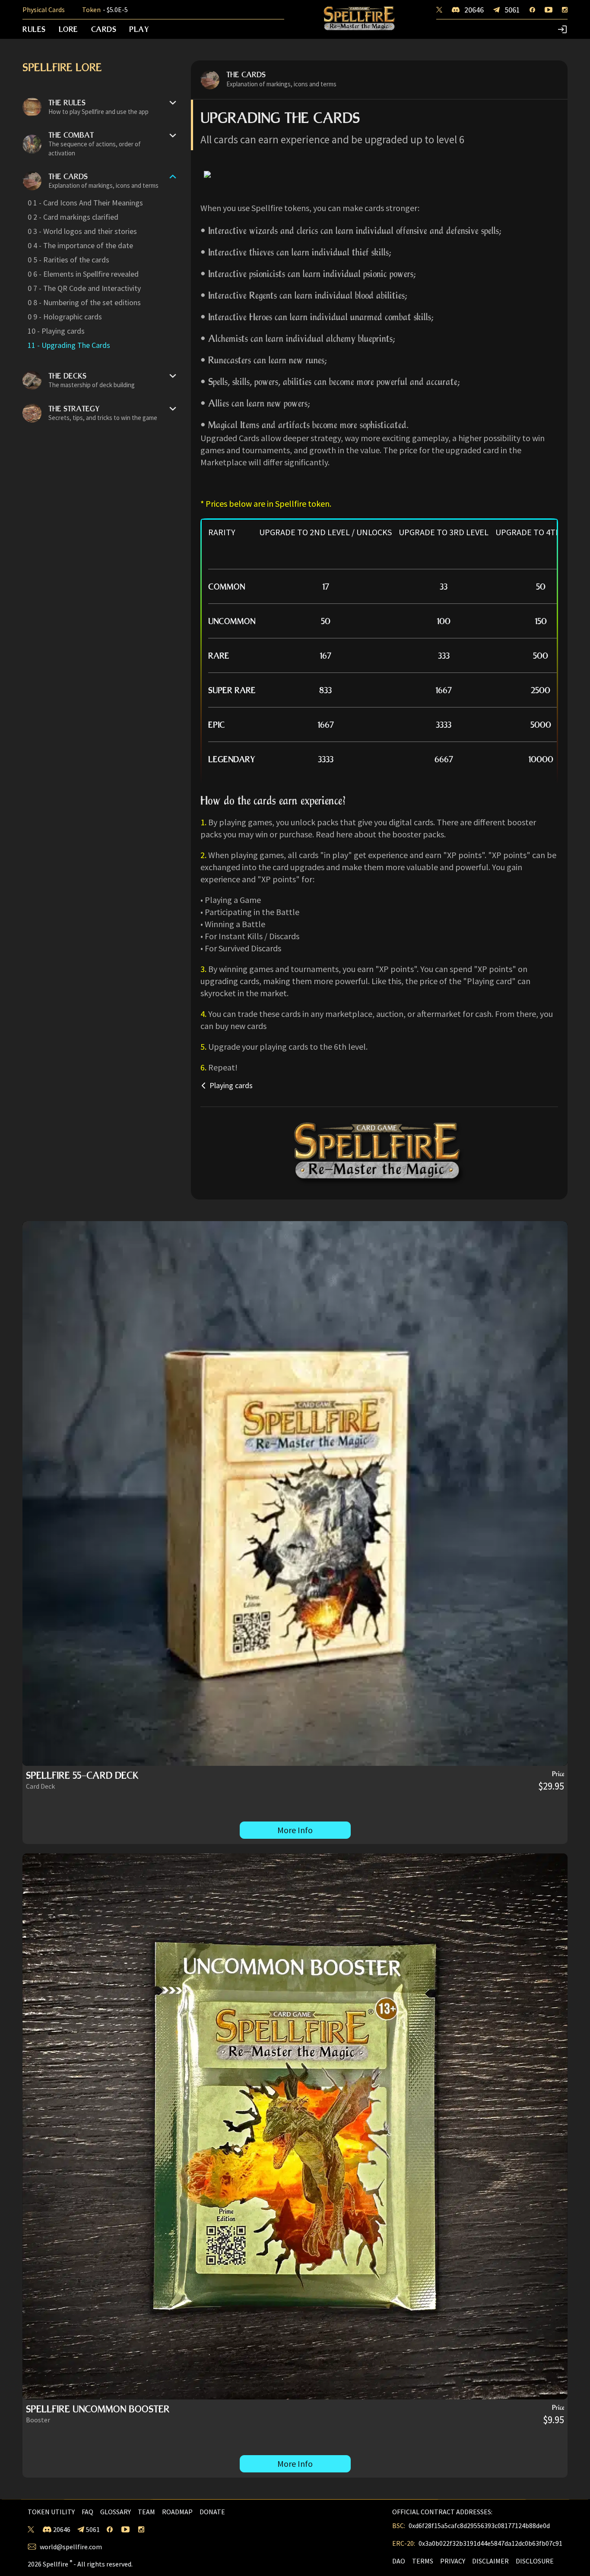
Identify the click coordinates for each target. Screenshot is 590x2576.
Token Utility (51, 2512)
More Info (295, 1830)
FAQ (87, 2512)
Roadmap (177, 2512)
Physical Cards (44, 10)
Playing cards (231, 1086)
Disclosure (535, 2561)
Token (105, 10)
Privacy (453, 2561)
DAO (399, 2561)
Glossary (116, 2512)
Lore (68, 29)
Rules (34, 29)
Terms (423, 2561)
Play (139, 29)
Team (146, 2512)
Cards (104, 29)
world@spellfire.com (71, 2547)
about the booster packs (399, 834)
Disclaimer (490, 2561)
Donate (212, 2512)
